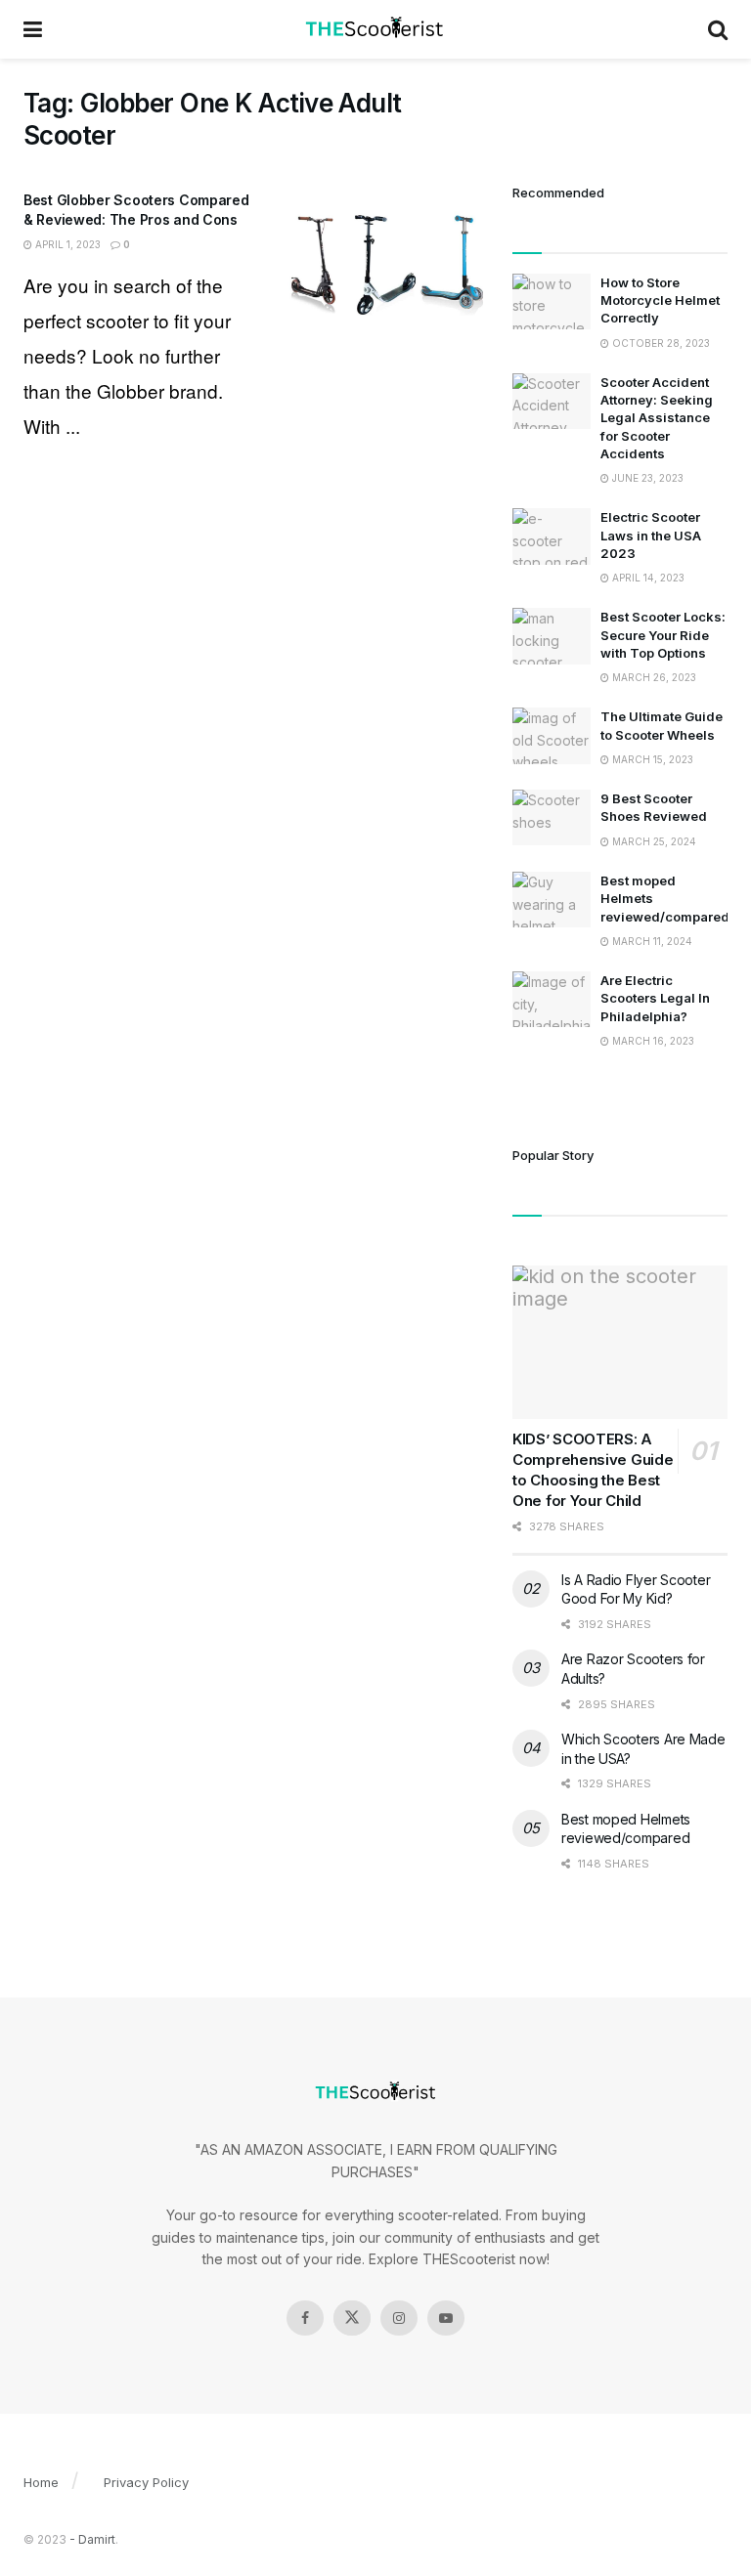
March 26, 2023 (653, 677)
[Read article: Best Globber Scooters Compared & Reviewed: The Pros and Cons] (385, 260)
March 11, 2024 (651, 941)
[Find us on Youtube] (446, 2318)
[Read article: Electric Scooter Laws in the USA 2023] (552, 536)
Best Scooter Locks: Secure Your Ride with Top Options (663, 634)
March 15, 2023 (651, 759)
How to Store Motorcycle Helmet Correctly (660, 300)
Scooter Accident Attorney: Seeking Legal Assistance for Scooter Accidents (657, 418)
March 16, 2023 (652, 1041)
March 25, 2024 (653, 841)
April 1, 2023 (66, 244)
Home (41, 2482)
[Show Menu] (33, 29)
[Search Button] (718, 29)
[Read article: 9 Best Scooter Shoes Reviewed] (552, 817)
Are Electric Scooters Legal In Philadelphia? (655, 998)
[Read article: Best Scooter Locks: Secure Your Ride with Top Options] (552, 636)
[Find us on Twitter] (352, 2318)
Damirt (97, 2539)
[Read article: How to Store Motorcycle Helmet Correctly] (552, 301)
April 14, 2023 (647, 578)
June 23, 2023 (646, 478)
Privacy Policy (146, 2482)
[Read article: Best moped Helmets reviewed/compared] (552, 900)
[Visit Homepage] (375, 29)
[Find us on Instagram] (399, 2318)
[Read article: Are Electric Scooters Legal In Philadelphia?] (552, 999)
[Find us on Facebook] (305, 2318)
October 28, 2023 (660, 343)
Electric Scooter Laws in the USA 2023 (651, 535)
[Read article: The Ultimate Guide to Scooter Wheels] (552, 735)
